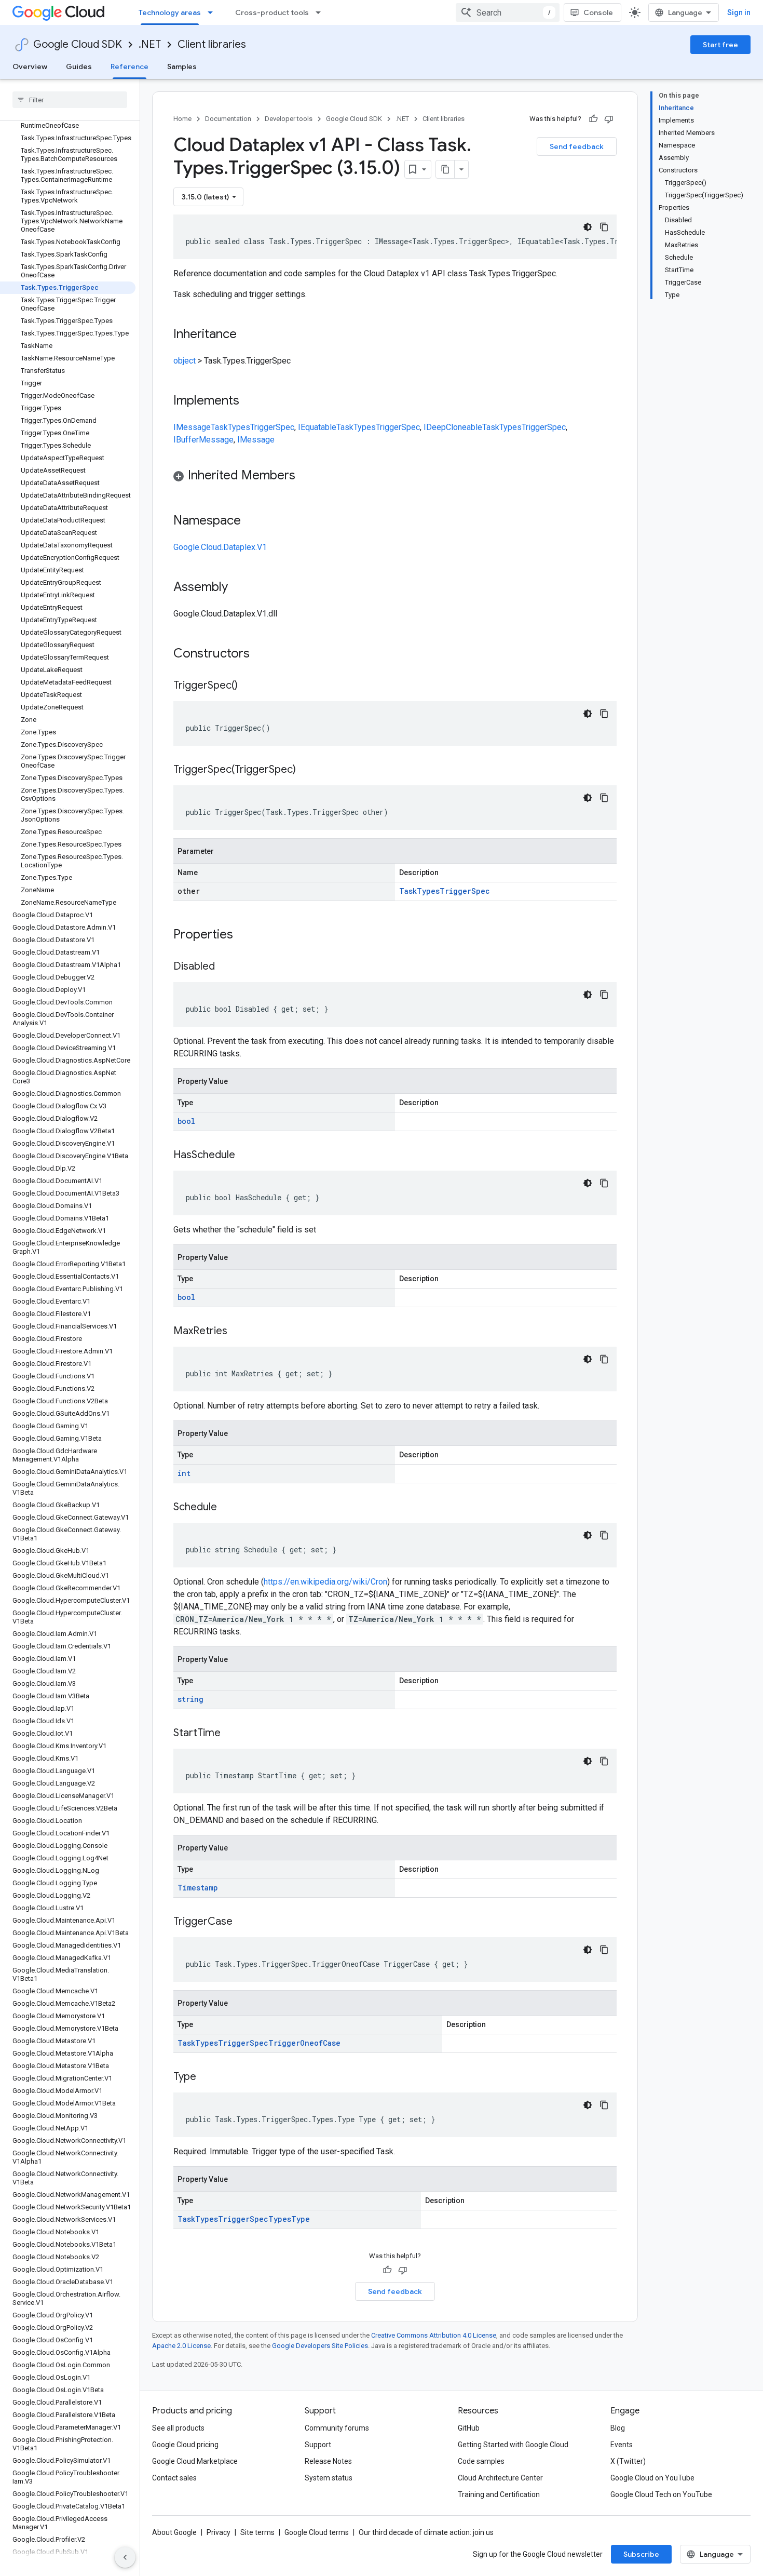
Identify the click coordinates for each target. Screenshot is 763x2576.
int (184, 1473)
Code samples (481, 2461)
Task (219, 427)
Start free (720, 45)
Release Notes (328, 2461)
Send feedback (577, 146)
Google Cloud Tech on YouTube (661, 2494)
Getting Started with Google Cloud (513, 2445)
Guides (79, 66)
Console (598, 12)
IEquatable (317, 427)
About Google (174, 2532)
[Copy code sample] (604, 227)
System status (329, 2478)
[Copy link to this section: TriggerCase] (243, 1922)
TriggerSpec (272, 427)
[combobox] (508, 12)
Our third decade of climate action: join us (426, 2532)
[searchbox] (70, 100)
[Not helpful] (609, 119)
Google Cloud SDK (78, 44)
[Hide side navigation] (125, 2557)
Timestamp (198, 1888)
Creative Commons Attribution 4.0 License (434, 2335)
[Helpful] (593, 119)
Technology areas (170, 12)
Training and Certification (499, 2494)
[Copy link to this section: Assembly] (238, 588)
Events (622, 2445)
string (190, 1699)
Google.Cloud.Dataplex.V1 (220, 547)
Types (239, 427)
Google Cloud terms (317, 2532)
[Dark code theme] (588, 227)
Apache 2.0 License (181, 2346)
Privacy (219, 2532)
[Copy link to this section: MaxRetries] (238, 1332)
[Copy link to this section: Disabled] (225, 967)
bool (186, 1121)
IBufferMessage (203, 440)
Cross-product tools (272, 12)
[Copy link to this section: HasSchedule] (246, 1156)
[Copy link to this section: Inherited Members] (306, 476)
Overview (30, 66)
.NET (150, 44)
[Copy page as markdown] (445, 169)
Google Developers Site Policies (320, 2346)
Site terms (257, 2532)
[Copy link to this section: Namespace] (251, 521)
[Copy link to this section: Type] (207, 2077)
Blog (618, 2428)
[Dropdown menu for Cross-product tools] (321, 12)
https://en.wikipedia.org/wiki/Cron (325, 1582)
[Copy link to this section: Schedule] (227, 1508)
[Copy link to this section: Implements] (250, 401)
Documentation (228, 119)
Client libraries (212, 44)
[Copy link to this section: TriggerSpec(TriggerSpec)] (306, 770)
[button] (395, 477)
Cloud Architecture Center (500, 2478)
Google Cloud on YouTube (652, 2478)
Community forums (337, 2428)
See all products (178, 2428)
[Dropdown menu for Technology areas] (213, 12)
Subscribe (641, 2554)
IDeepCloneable (453, 427)
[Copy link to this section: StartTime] (231, 1734)
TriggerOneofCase (304, 2043)
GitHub (469, 2428)
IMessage (192, 427)
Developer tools (289, 119)
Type (301, 2219)
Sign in (739, 12)
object (185, 361)
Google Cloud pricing (185, 2445)
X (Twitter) (628, 2461)
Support (318, 2445)
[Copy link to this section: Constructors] (263, 654)
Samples (182, 66)
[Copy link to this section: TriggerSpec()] (248, 686)
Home (182, 119)
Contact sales (174, 2478)
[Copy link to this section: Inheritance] (247, 335)
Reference (130, 66)
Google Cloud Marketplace (195, 2461)
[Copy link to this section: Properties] (247, 935)
